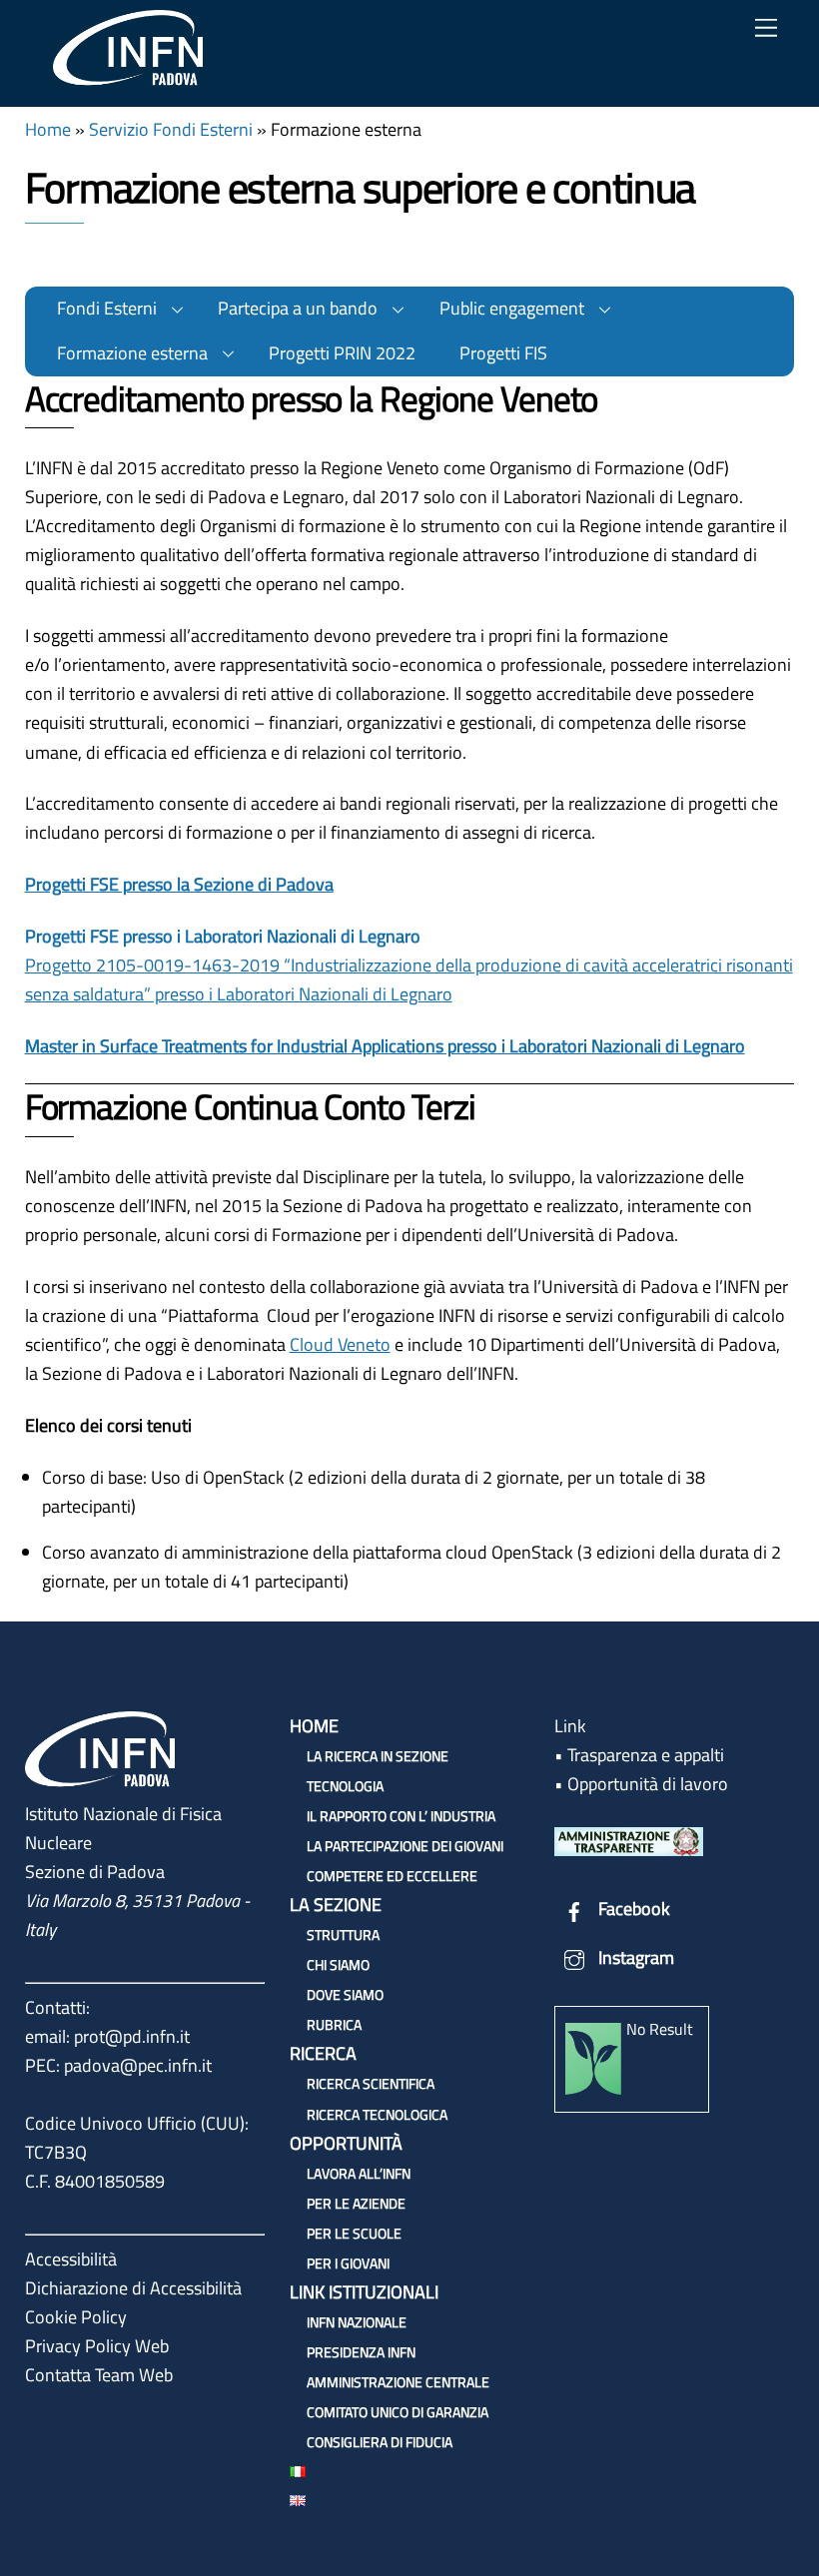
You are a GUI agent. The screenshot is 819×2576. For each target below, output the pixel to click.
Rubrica (334, 2024)
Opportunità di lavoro (648, 1784)
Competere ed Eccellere (392, 1876)
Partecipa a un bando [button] (298, 308)
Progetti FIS (503, 353)
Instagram (634, 1957)
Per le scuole (354, 2233)
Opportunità (346, 2143)
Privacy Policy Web (97, 2346)
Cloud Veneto (340, 1344)
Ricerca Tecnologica (377, 2114)
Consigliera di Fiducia (380, 2442)
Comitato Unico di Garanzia (398, 2412)
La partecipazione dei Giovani (405, 1846)
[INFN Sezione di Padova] (128, 81)
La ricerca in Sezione (378, 1756)
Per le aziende (356, 2203)
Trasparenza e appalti (646, 1755)
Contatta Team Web (99, 2375)
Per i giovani (348, 2263)
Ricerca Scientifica (371, 2083)
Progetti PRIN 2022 (342, 353)
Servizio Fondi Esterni (171, 129)
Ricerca (323, 2053)
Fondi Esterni (107, 308)
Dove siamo (345, 1994)
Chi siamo (338, 1964)
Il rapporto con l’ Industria (401, 1816)
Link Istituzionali (364, 2292)
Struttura (343, 1934)
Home (48, 129)
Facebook (632, 1909)
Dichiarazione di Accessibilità (133, 2288)
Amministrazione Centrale (398, 2382)
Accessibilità (71, 2259)
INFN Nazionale (357, 2322)
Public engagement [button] (512, 308)
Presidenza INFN (361, 2352)
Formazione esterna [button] (132, 353)
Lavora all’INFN (359, 2173)
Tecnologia (345, 1786)
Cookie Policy (76, 2317)
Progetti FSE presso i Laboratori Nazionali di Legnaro (223, 936)
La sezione (336, 1905)
